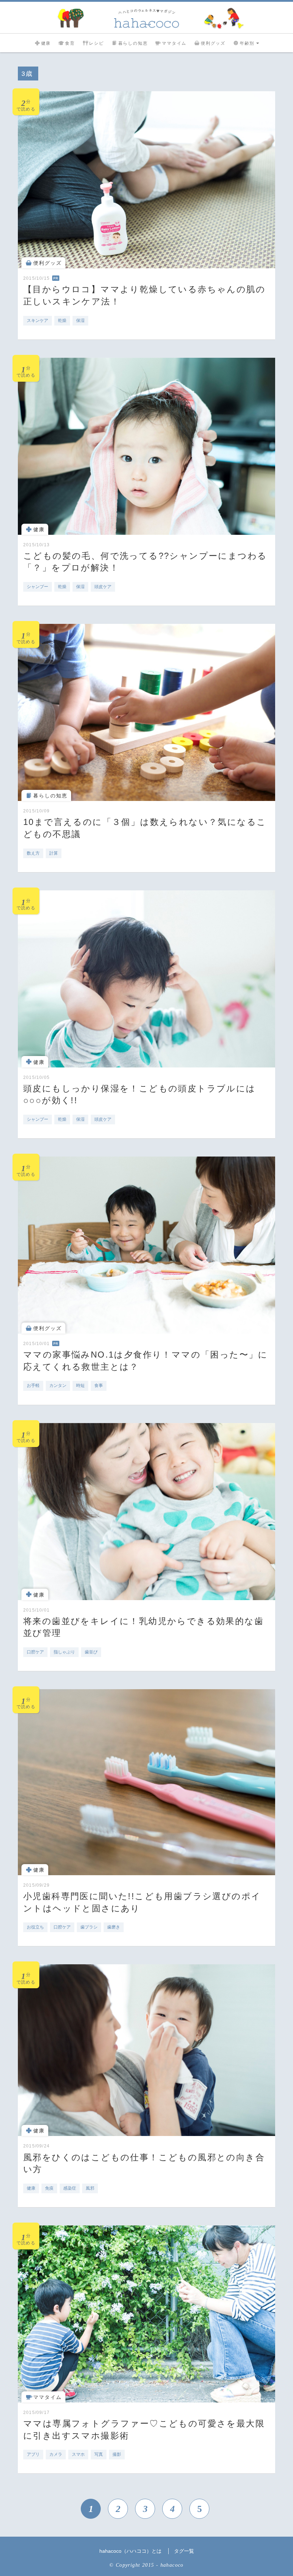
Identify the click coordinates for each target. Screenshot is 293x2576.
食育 (70, 43)
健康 (46, 43)
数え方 (33, 853)
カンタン (58, 1385)
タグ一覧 (184, 2551)
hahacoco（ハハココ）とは (130, 2551)
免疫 (49, 2188)
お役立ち (35, 1927)
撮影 (117, 2454)
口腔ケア (35, 1652)
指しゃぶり (64, 1652)
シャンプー (38, 587)
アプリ (33, 2454)
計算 (54, 853)
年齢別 (247, 43)
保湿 (80, 321)
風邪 (90, 2188)
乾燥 (62, 321)
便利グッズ (213, 43)
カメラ (56, 2454)
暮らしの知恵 (133, 43)
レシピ (96, 43)
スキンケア (38, 321)
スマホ (78, 2454)
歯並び (91, 1652)
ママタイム (174, 43)
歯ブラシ (89, 1927)
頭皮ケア (103, 587)
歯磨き (114, 1927)
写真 (99, 2454)
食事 (99, 1385)
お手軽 (33, 1385)
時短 (80, 1385)
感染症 (70, 2188)
